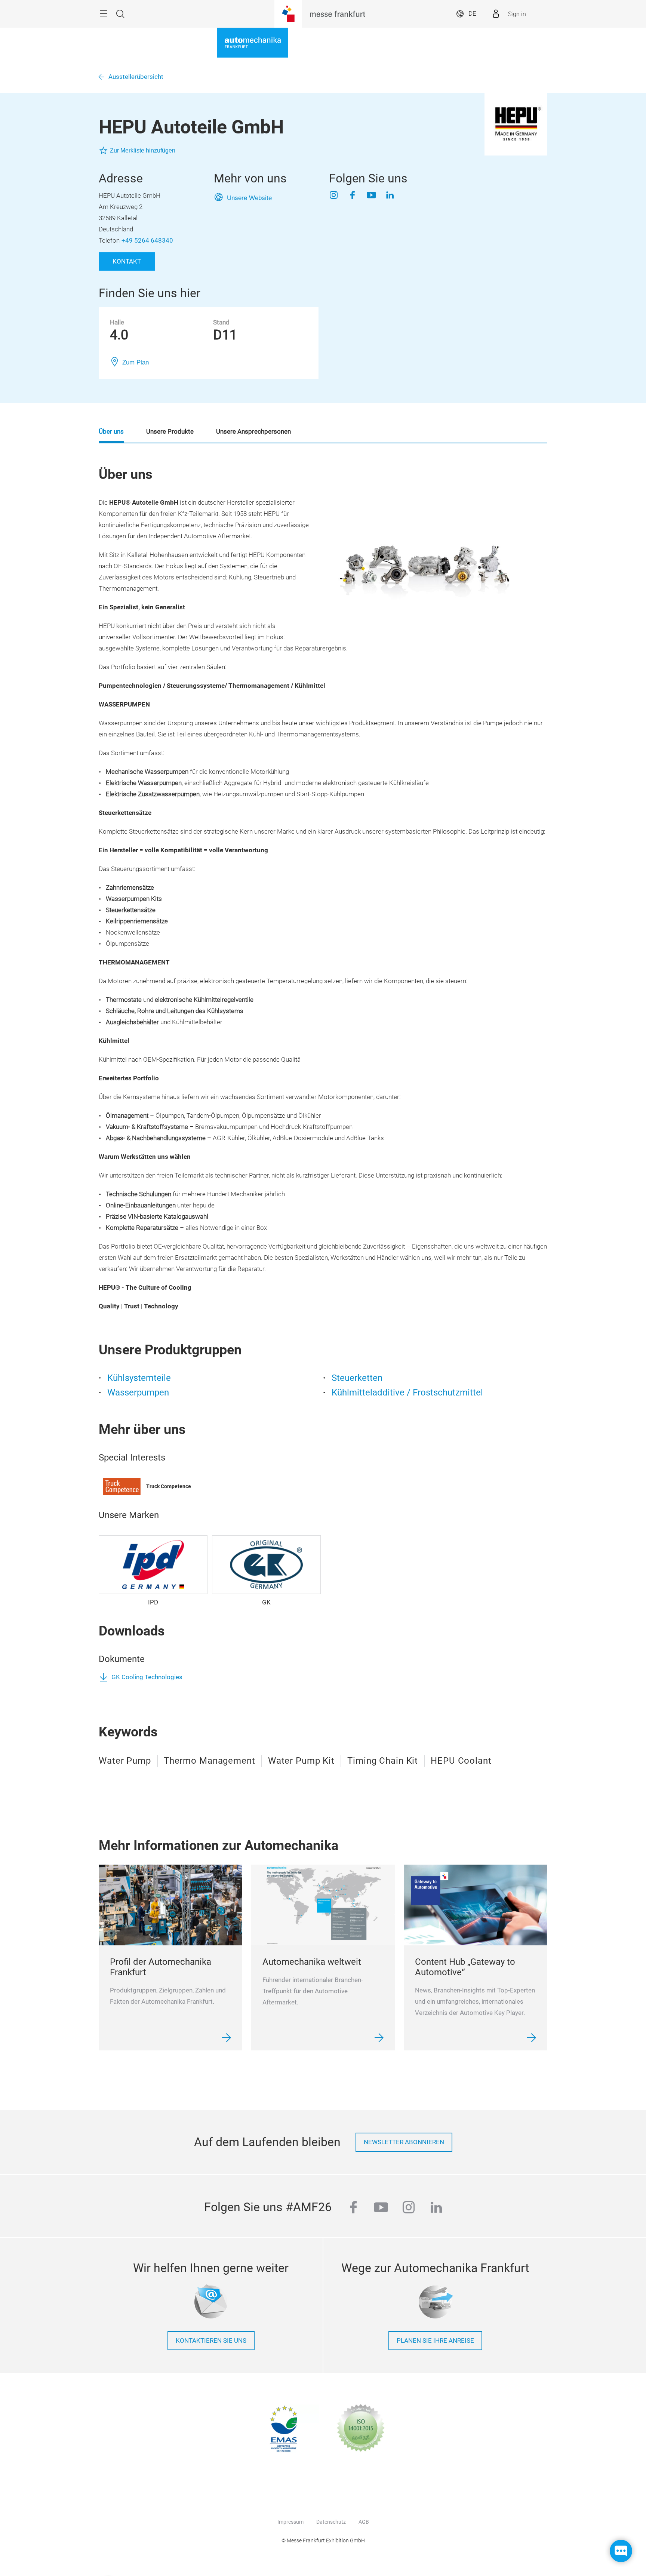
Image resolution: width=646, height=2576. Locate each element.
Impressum (290, 2522)
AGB (364, 2522)
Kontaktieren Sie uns (211, 2341)
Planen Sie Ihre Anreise (435, 2341)
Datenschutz (331, 2522)
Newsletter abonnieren (404, 2142)
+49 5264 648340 (147, 241)
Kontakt (127, 261)
